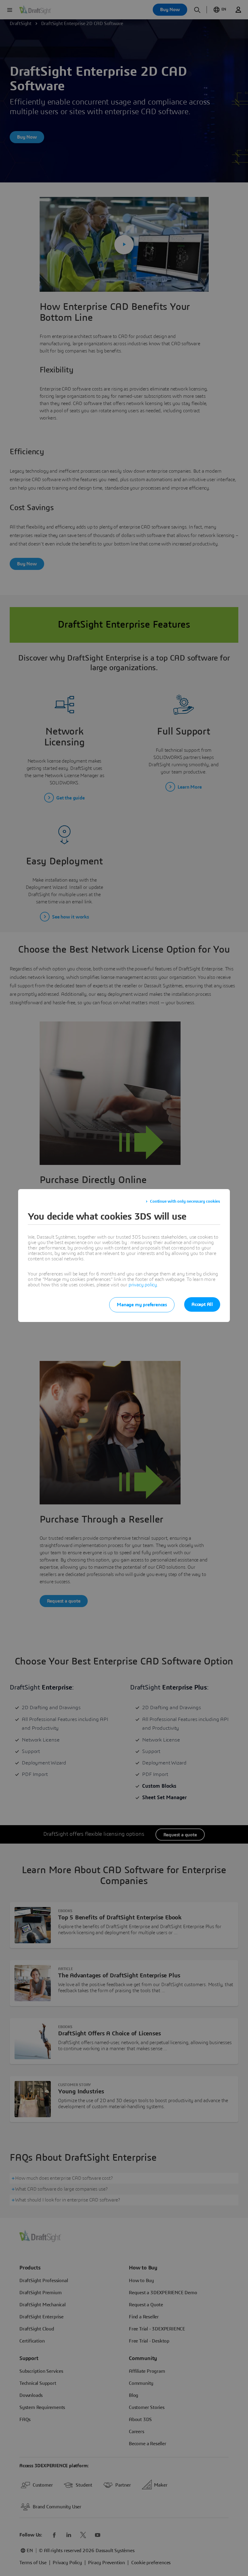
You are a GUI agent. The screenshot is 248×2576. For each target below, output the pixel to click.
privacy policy (143, 1285)
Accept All (202, 1304)
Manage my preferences (142, 1305)
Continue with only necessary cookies (185, 1201)
